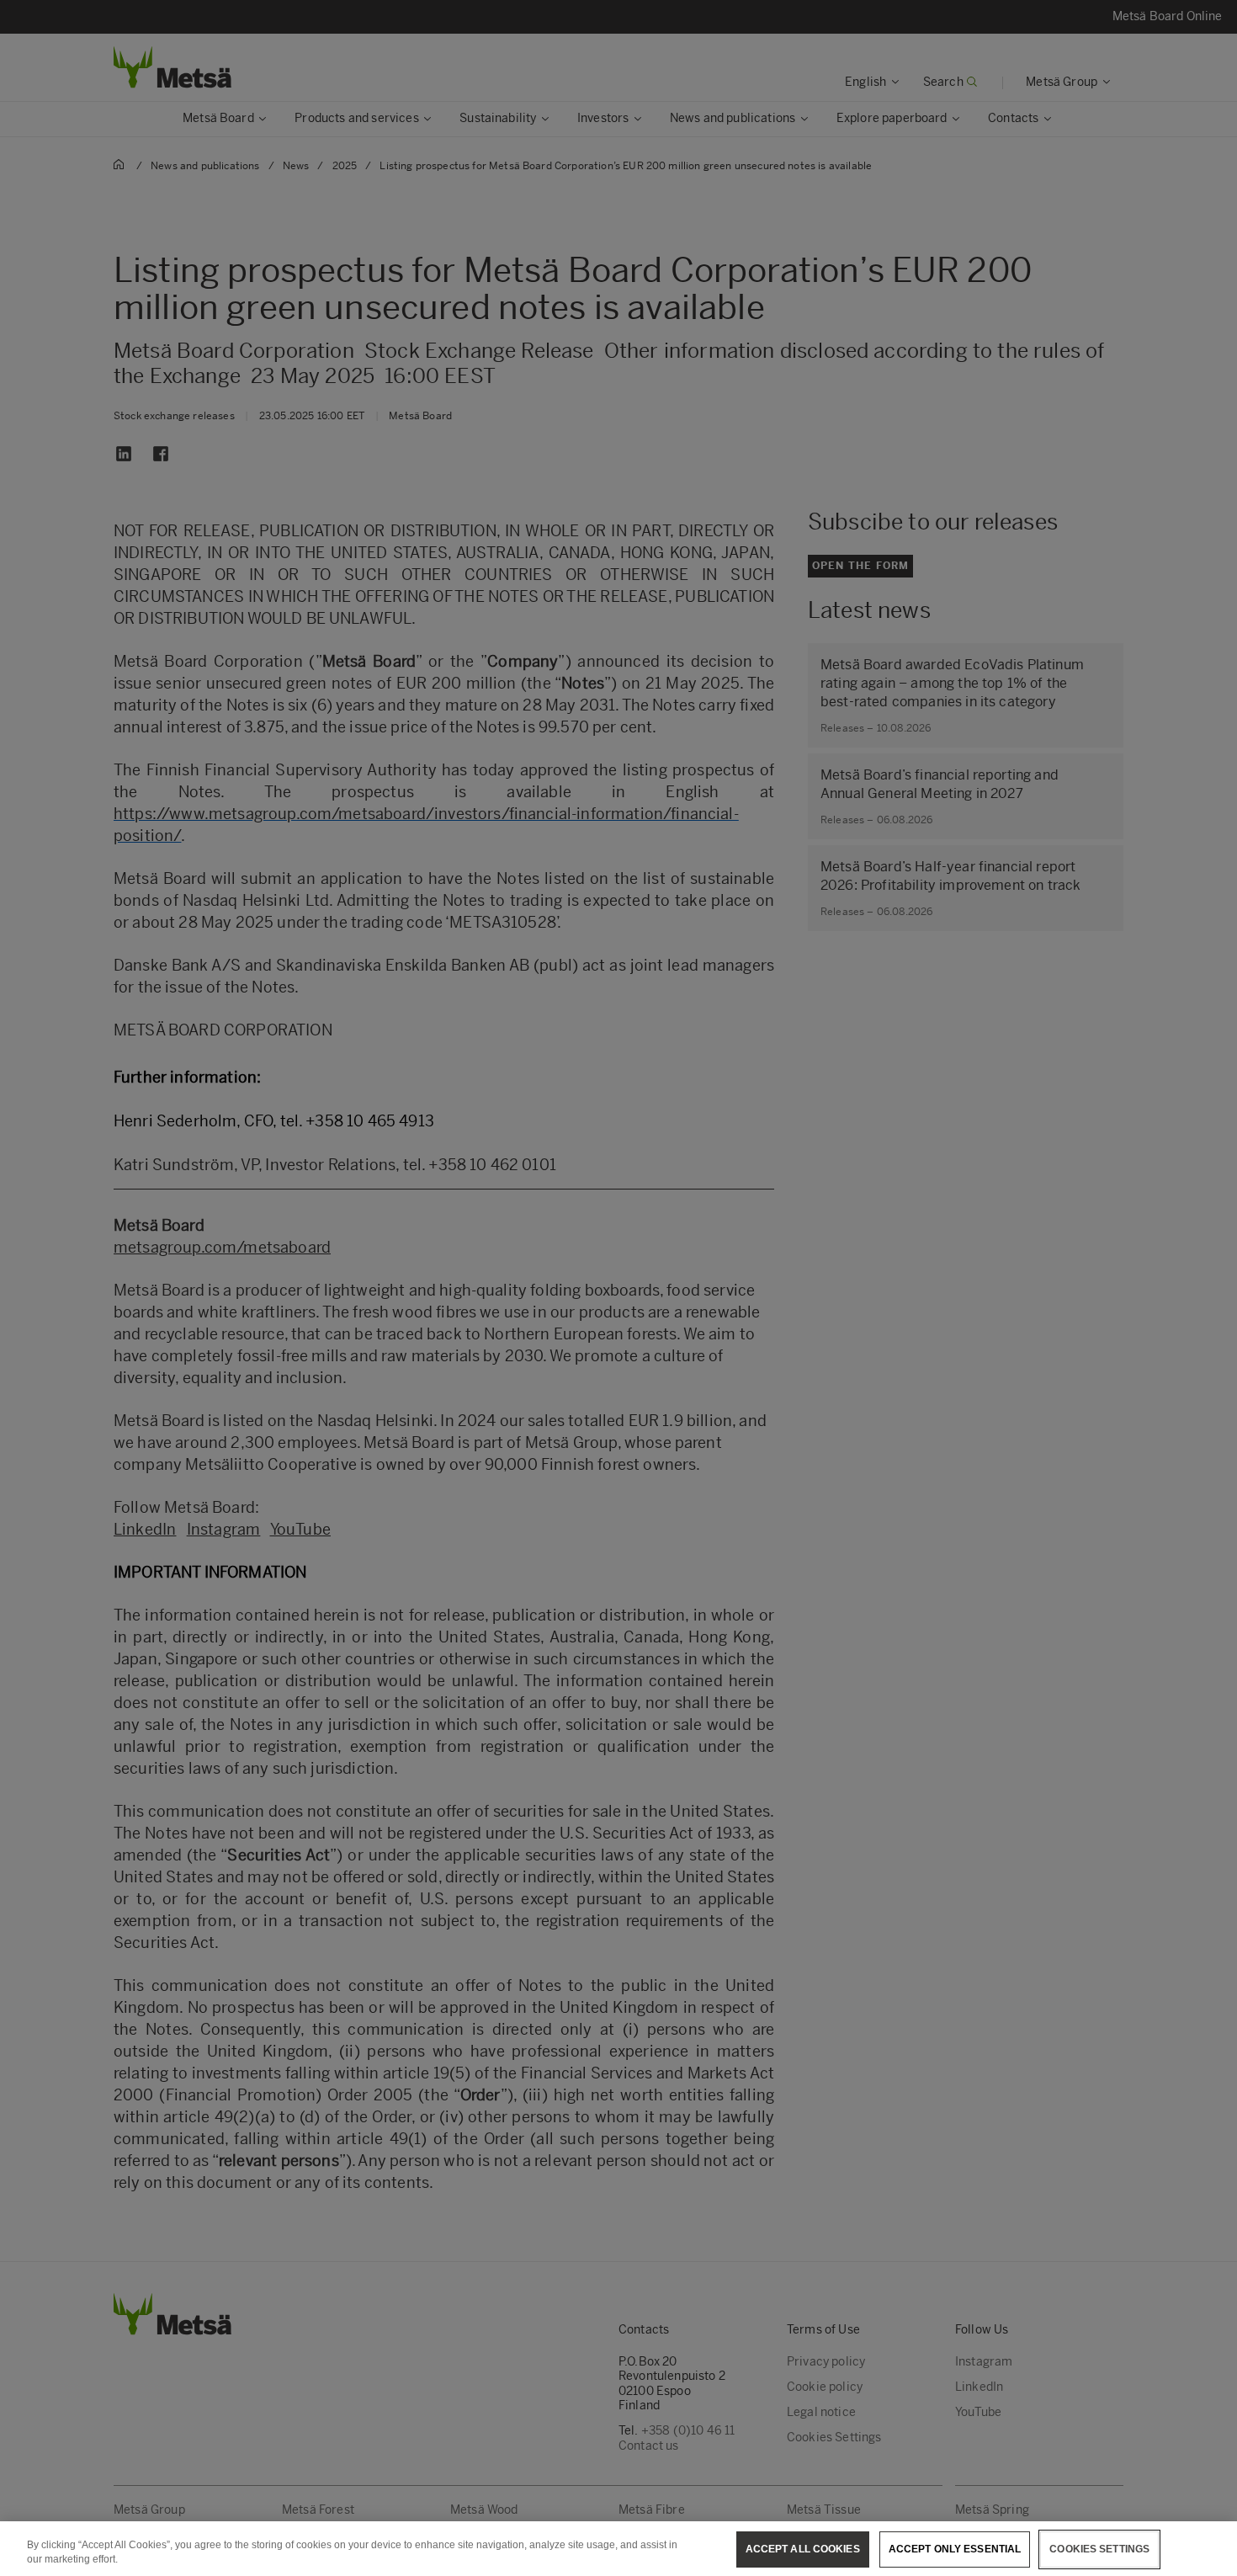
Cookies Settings (1099, 2549)
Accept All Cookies (803, 2549)
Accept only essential (955, 2549)
